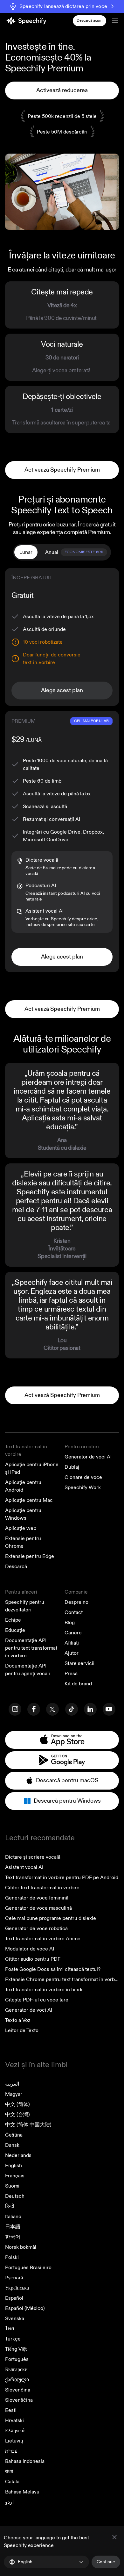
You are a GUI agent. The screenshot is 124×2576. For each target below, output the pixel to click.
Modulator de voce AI (30, 1949)
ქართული (17, 2380)
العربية (12, 2084)
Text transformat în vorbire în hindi (44, 1990)
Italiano (13, 2217)
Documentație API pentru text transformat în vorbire (31, 1648)
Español (14, 2298)
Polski (12, 2257)
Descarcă (16, 1567)
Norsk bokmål (21, 2247)
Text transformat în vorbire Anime (43, 1939)
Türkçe (13, 2339)
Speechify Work (83, 1487)
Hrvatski (14, 2420)
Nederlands (18, 2155)
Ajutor (72, 1653)
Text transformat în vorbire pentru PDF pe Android (62, 1878)
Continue (106, 2562)
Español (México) (25, 2308)
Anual (74, 552)
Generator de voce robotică (36, 1928)
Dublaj (72, 1467)
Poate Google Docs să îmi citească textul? (53, 1969)
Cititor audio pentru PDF (33, 1959)
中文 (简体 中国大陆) (28, 2125)
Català (12, 2482)
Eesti (11, 2410)
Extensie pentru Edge (30, 1556)
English (14, 2166)
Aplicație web (21, 1528)
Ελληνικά (15, 2431)
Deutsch (15, 2196)
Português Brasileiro (28, 2268)
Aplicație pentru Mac (29, 1500)
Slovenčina (18, 2390)
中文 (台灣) (17, 2115)
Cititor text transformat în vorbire (42, 1888)
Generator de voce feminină (37, 1898)
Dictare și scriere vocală (33, 1857)
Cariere (73, 1633)
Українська (17, 2288)
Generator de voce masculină (38, 1908)
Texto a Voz (18, 2020)
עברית (11, 2451)
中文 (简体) (17, 2104)
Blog (70, 1623)
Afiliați (72, 1643)
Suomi (12, 2186)
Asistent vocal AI (24, 1867)
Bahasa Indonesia (25, 2461)
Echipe (13, 1620)
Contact (74, 1612)
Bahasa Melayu (22, 2492)
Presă (71, 1674)
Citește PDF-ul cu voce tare (37, 2000)
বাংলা (9, 2471)
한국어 (13, 2237)
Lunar (26, 552)
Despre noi (77, 1602)
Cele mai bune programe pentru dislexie (51, 1918)
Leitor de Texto (22, 2030)
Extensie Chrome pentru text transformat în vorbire (63, 1979)
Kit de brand (78, 1684)
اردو (9, 2502)
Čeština (14, 2135)
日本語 (13, 2227)
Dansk (12, 2145)
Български (16, 2370)
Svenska (15, 2319)
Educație (15, 1630)
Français (15, 2176)
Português (17, 2359)
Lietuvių (14, 2441)
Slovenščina (19, 2400)
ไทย (10, 2329)
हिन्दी (10, 2206)
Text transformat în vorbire (26, 1451)
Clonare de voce (83, 1477)
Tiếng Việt (16, 2349)
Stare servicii (79, 1663)
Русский (14, 2278)
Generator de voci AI (88, 1457)
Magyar (14, 2094)
